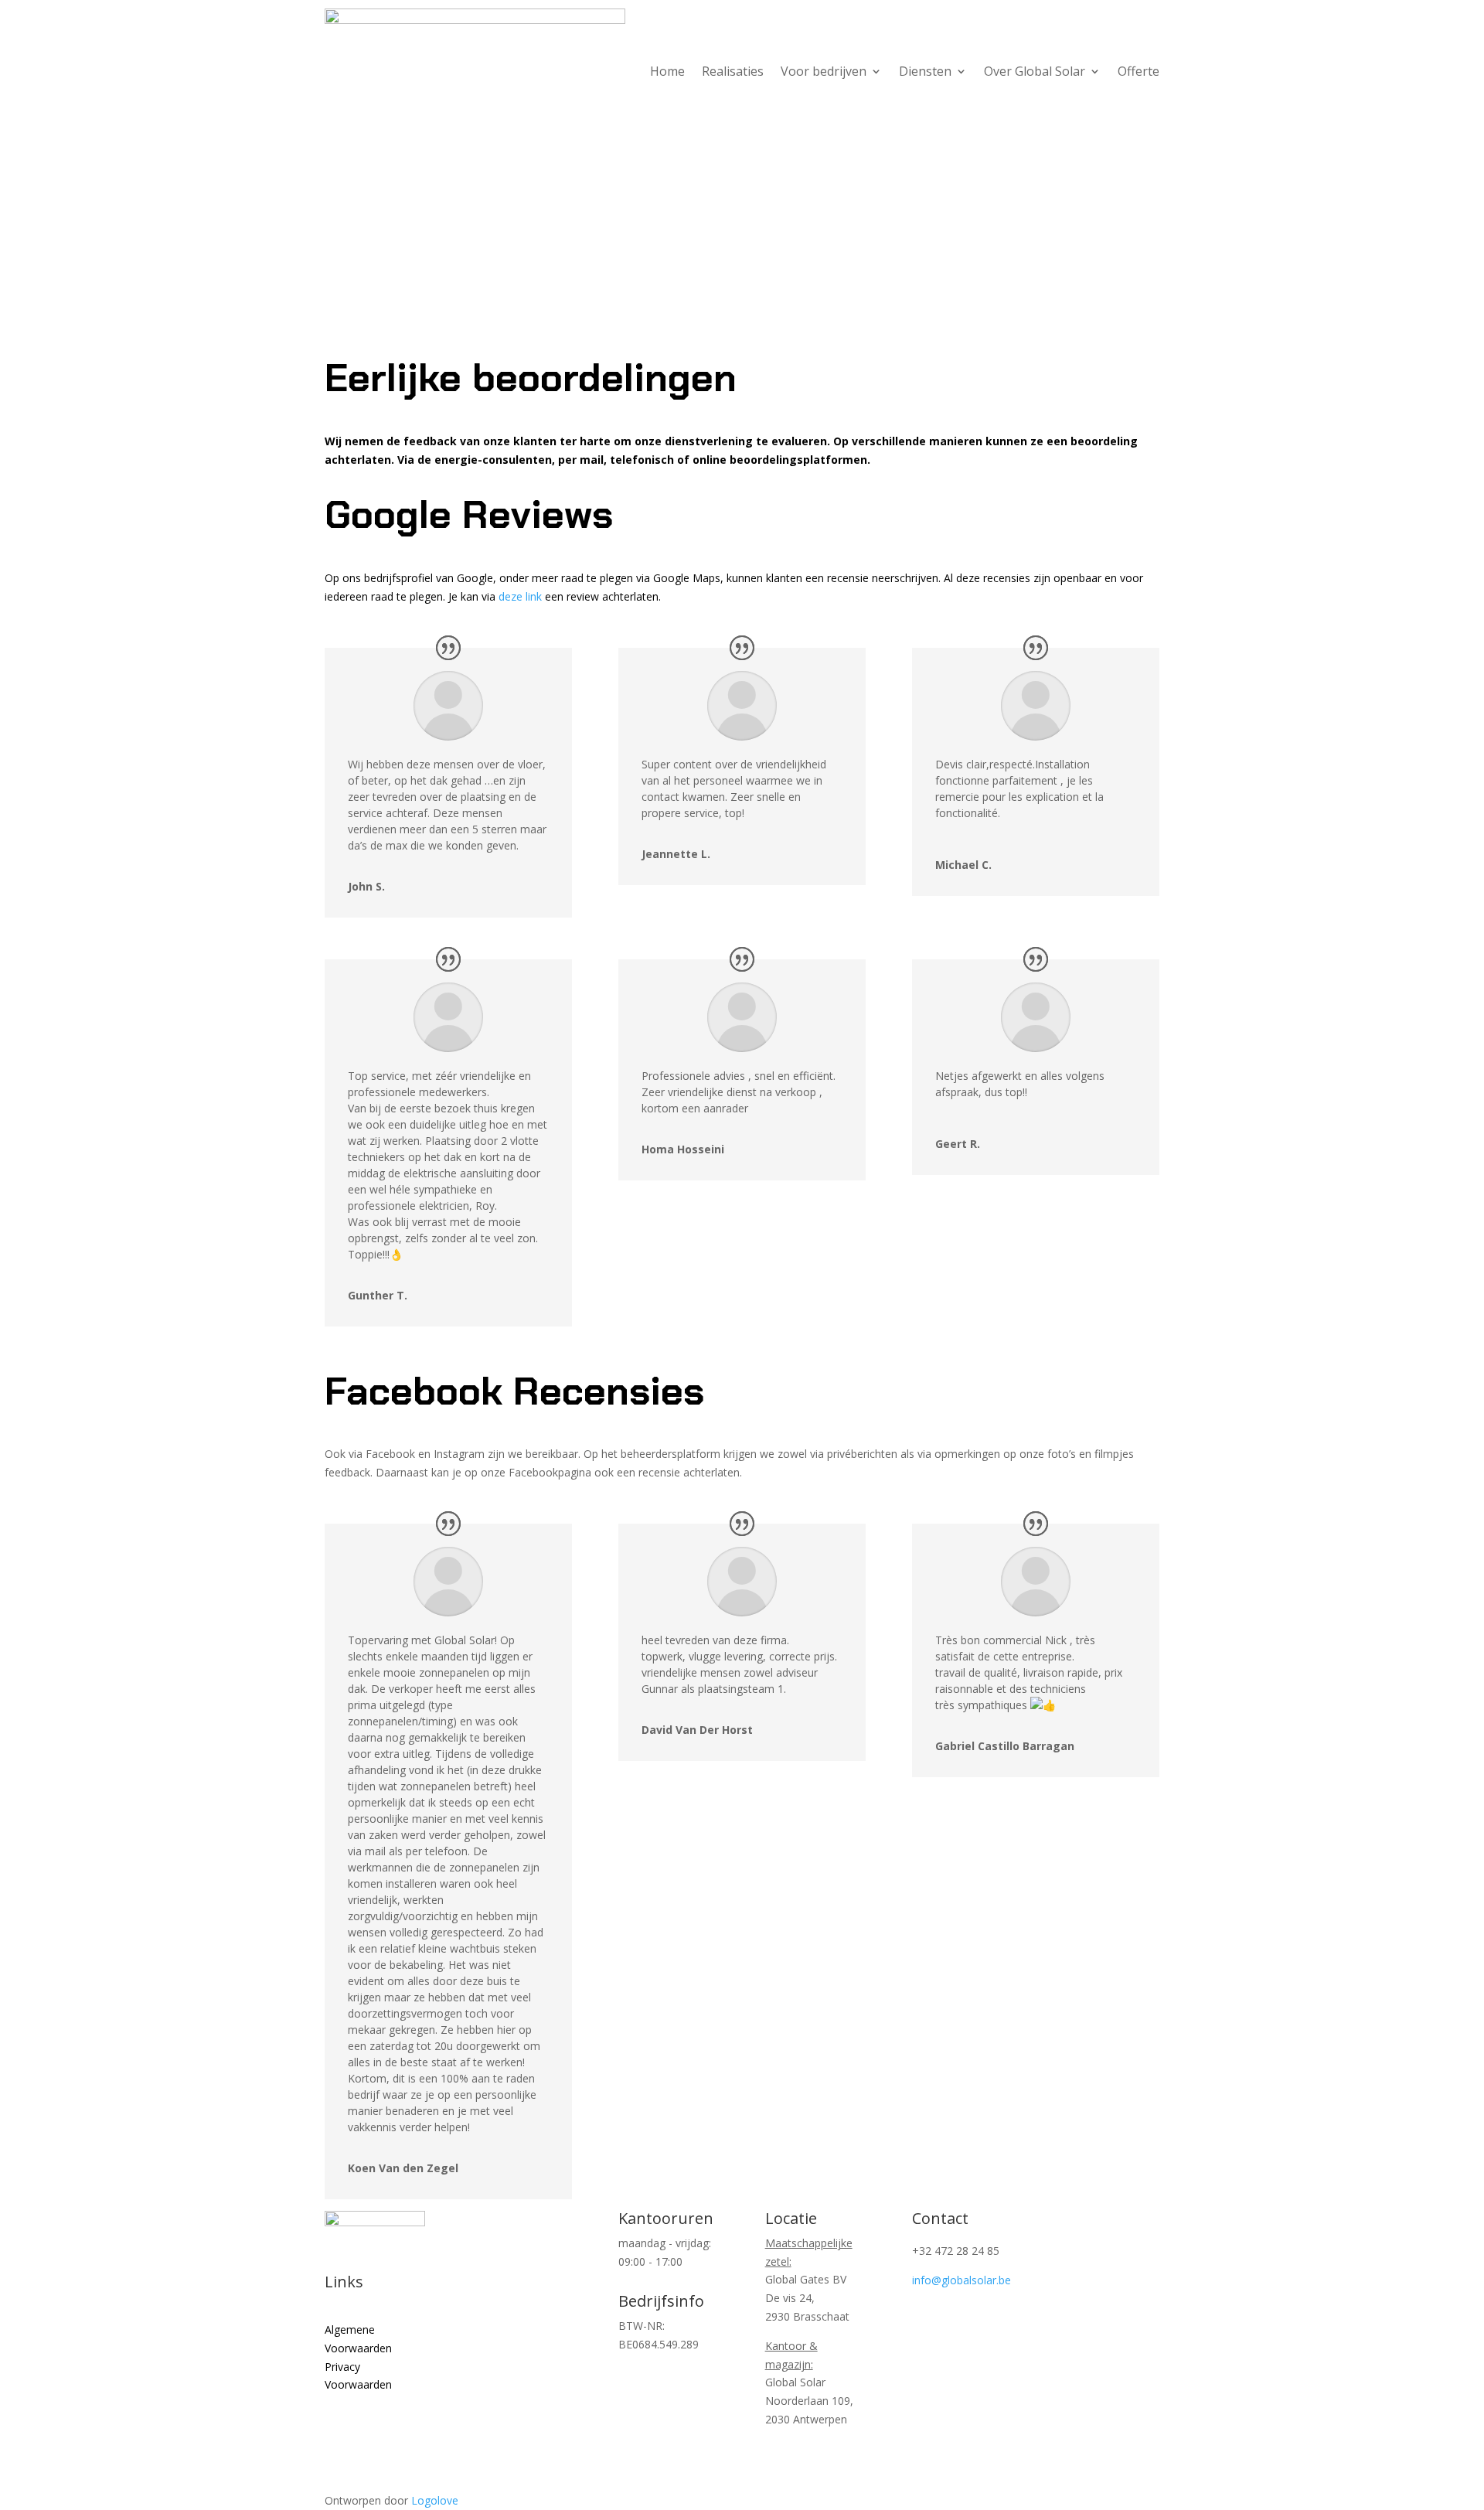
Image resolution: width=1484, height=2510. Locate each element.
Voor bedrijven (824, 73)
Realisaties (733, 73)
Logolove (435, 2500)
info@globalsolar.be (962, 2280)
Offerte (1139, 73)
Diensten (925, 73)
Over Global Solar (1035, 73)
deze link (520, 596)
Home (667, 73)
